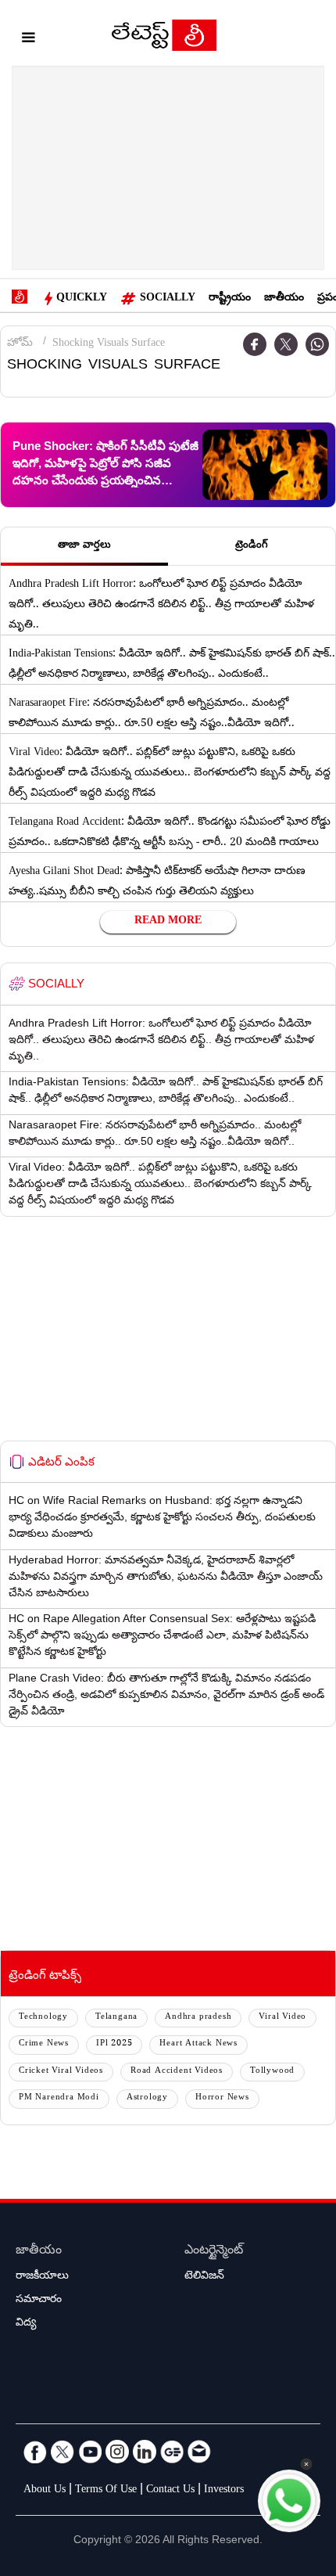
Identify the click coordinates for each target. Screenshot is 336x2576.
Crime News (44, 2044)
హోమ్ (20, 344)
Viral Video (282, 2018)
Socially (168, 299)
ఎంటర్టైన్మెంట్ (214, 2252)
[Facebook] (255, 344)
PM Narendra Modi (59, 2098)
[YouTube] (90, 2452)
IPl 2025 (114, 2044)
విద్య (26, 2324)
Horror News (222, 2098)
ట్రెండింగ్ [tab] (252, 546)
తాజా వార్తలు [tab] (84, 546)
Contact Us (170, 2491)
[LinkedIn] (145, 2452)
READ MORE (168, 922)
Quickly (82, 299)
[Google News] (172, 2452)
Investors (224, 2491)
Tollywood (272, 2072)
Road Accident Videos (177, 2072)
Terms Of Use (106, 2491)
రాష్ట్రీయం (230, 299)
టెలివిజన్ (204, 2277)
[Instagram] (117, 2452)
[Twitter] (286, 344)
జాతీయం (284, 299)
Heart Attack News (198, 2044)
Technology (43, 2018)
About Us (45, 2491)
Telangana (116, 2018)
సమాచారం (39, 2301)
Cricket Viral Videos (61, 2072)
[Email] (199, 2452)
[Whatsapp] (317, 344)
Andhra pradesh (198, 2018)
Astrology (147, 2098)
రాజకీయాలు (42, 2277)
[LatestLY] (164, 39)
